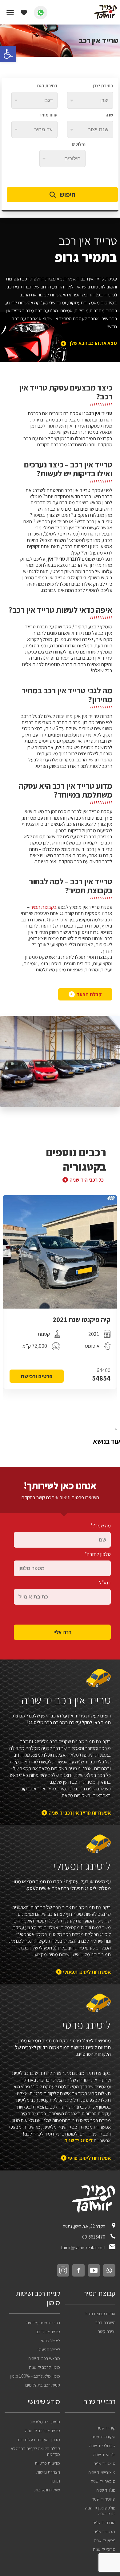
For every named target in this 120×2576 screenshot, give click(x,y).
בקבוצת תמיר (44, 907)
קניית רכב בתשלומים (43, 2385)
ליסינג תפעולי (49, 2349)
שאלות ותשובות (47, 2490)
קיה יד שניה (106, 2428)
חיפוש (68, 195)
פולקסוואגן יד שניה (100, 2508)
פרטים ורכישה (37, 1376)
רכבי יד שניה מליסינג (43, 2323)
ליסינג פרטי (50, 2340)
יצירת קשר (107, 2331)
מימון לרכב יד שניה (44, 2367)
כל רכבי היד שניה (87, 1180)
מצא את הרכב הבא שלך (93, 343)
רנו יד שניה (107, 2514)
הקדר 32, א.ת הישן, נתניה (84, 2226)
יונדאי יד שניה (104, 2454)
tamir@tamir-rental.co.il (83, 2248)
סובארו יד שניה (103, 2481)
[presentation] (116, 1429)
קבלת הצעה (89, 994)
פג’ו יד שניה (106, 2490)
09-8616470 (94, 2237)
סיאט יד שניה (104, 2463)
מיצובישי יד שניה (102, 2472)
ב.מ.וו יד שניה (104, 2531)
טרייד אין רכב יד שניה (42, 2431)
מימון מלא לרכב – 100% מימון (35, 2376)
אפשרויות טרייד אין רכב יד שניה (80, 1813)
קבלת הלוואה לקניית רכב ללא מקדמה (35, 2451)
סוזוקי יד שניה (104, 2549)
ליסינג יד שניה (78, 2140)
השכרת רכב (105, 2322)
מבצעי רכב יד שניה (44, 2358)
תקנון (56, 2481)
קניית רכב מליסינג (45, 2422)
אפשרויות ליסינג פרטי (89, 2158)
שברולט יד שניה (102, 2446)
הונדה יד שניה (104, 2523)
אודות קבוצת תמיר (100, 2313)
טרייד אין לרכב (48, 2332)
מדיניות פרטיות (47, 2463)
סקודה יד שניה (103, 2437)
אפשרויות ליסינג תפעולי (87, 1972)
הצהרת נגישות (48, 2472)
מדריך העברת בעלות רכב (38, 2439)
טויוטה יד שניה (104, 2499)
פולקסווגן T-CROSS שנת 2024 (69, 1320)
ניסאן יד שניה (105, 2540)
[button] (8, 54)
